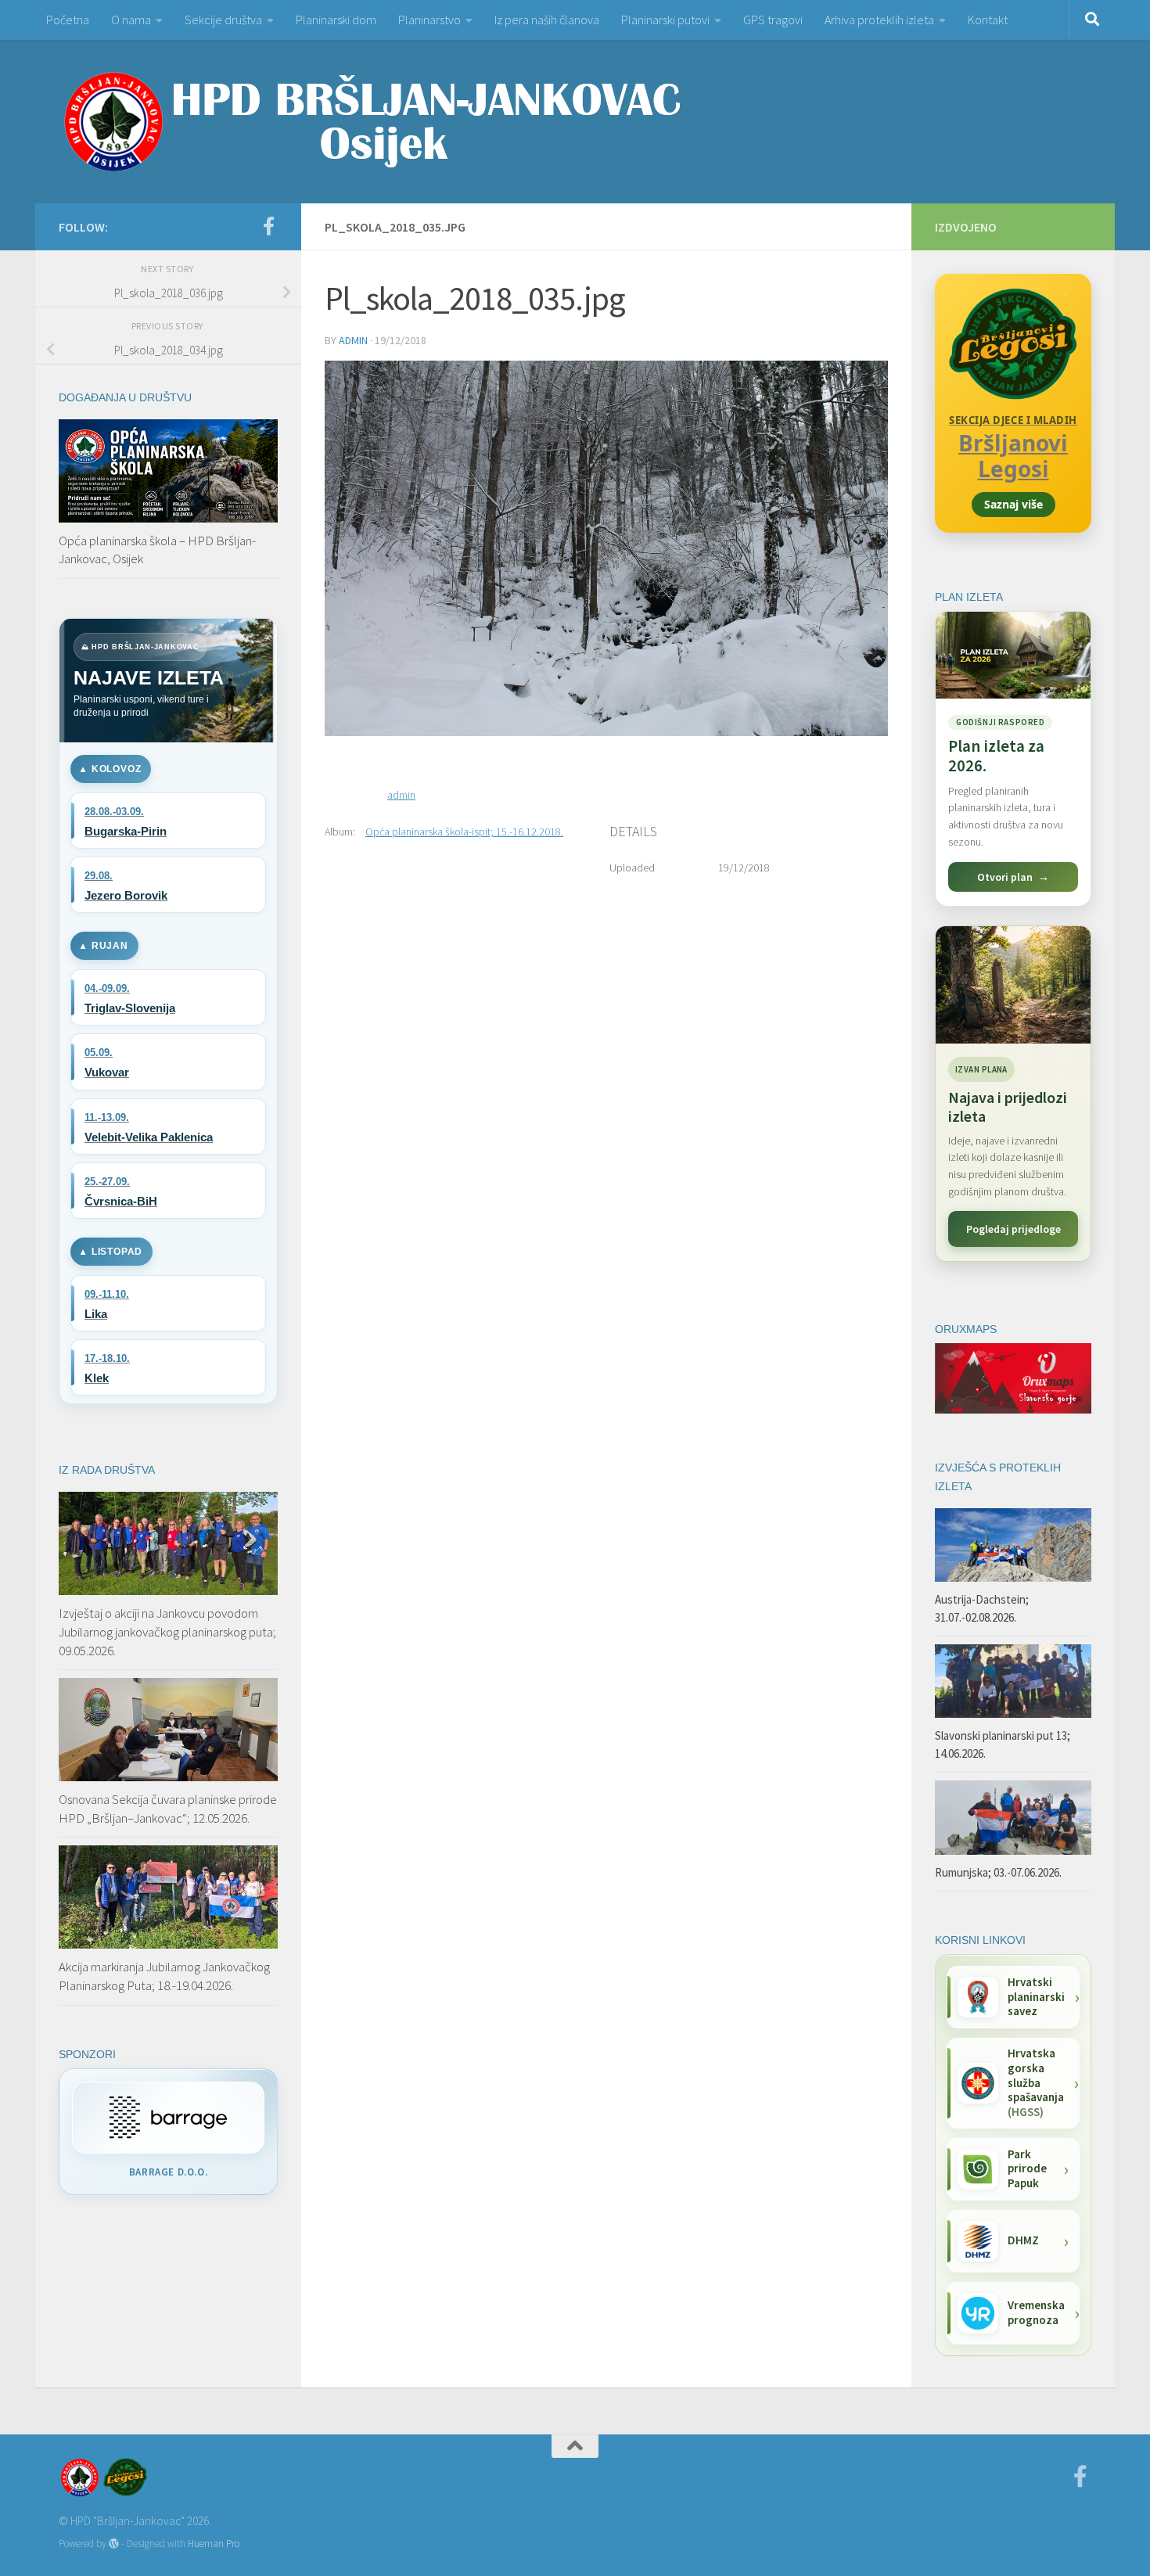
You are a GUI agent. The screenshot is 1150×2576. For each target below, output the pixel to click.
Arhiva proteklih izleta (879, 20)
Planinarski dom (336, 20)
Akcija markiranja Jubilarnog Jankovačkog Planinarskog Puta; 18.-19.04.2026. (164, 1976)
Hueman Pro (214, 2544)
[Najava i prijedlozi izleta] (1013, 985)
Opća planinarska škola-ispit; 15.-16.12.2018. (464, 832)
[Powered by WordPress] (114, 2544)
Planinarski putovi (665, 20)
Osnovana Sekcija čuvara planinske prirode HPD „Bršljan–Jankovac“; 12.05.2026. (168, 1809)
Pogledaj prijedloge (1013, 1229)
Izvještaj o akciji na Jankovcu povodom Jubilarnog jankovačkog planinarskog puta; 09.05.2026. (167, 1631)
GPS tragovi (773, 20)
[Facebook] (268, 226)
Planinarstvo (429, 20)
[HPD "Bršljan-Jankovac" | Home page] (372, 121)
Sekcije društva (223, 20)
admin (353, 340)
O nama (131, 20)
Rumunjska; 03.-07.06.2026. (998, 1872)
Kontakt (988, 20)
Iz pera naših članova (547, 20)
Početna (68, 20)
